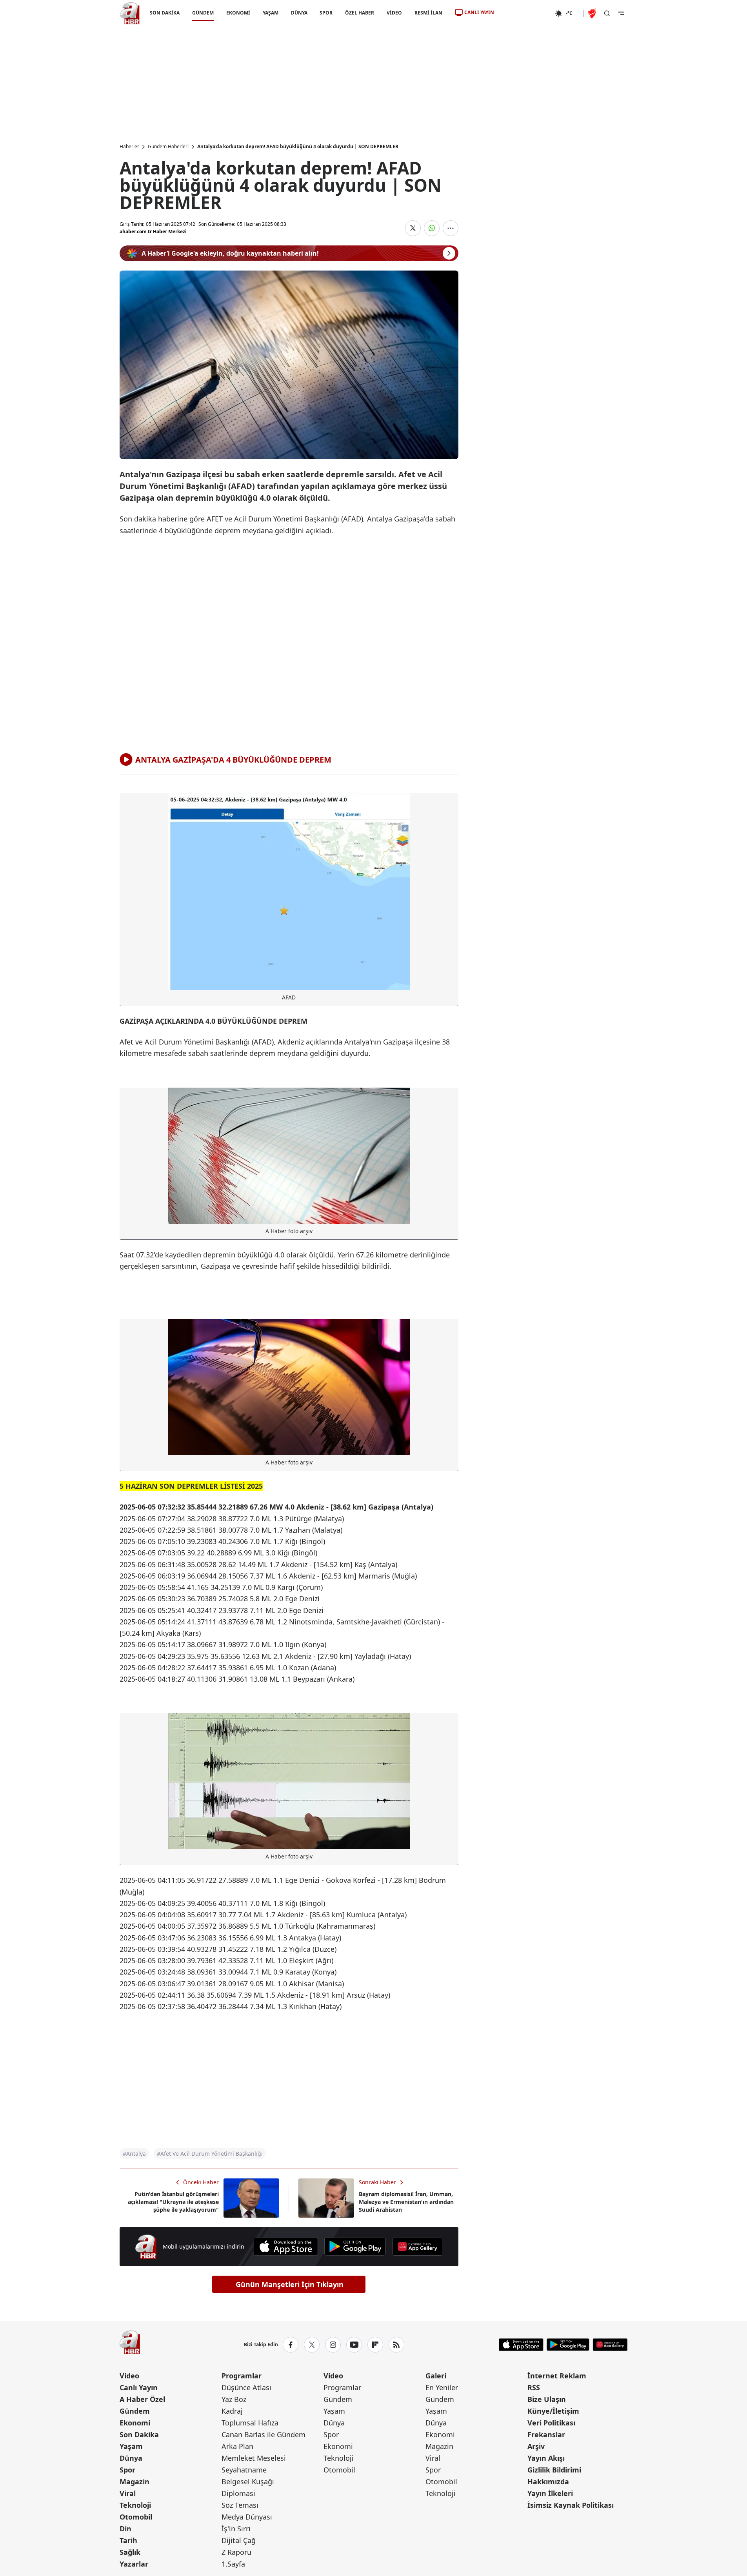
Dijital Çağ (239, 2540)
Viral (128, 2493)
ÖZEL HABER (360, 13)
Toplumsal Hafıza (250, 2423)
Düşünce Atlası (246, 2387)
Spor (127, 2470)
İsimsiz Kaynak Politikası (571, 2505)
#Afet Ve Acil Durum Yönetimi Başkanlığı (210, 2154)
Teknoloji (135, 2505)
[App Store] (286, 2247)
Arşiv (536, 2446)
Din (125, 2529)
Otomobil (136, 2517)
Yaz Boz (234, 2399)
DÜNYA (299, 13)
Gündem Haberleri (168, 147)
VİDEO (394, 13)
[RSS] (396, 2345)
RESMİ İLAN (428, 13)
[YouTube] (354, 2345)
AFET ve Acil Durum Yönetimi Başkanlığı (273, 519)
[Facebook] (291, 2345)
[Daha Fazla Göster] (451, 228)
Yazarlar (134, 2564)
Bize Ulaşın (547, 2399)
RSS (534, 2387)
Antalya (380, 519)
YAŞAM (270, 13)
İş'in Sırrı (236, 2529)
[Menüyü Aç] (621, 13)
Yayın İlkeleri (550, 2493)
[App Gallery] (417, 2247)
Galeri (436, 2376)
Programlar (242, 2376)
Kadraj (232, 2411)
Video (129, 2376)
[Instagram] (333, 2345)
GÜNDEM (203, 13)
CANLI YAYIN (479, 12)
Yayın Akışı (546, 2458)
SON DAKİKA (165, 13)
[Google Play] (355, 2247)
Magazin (134, 2482)
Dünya (131, 2458)
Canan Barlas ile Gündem (264, 2434)
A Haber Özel (142, 2399)
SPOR (326, 13)
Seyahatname (244, 2470)
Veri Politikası (551, 2423)
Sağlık (130, 2552)
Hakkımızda (548, 2482)
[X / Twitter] (312, 2345)
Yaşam (131, 2446)
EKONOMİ (238, 13)
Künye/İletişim (553, 2411)
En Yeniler (442, 2387)
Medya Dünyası (247, 2517)
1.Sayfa (233, 2564)
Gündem (135, 2411)
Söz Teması (240, 2505)
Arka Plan (237, 2446)
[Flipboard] (375, 2345)
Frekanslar (546, 2434)
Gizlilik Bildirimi (554, 2470)
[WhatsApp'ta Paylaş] (432, 228)
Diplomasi (238, 2493)
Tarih (128, 2540)
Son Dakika (139, 2434)
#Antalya (134, 2154)
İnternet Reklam (557, 2376)
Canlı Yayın (139, 2387)
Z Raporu (236, 2552)
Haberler (129, 147)
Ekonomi (135, 2423)
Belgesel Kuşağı (248, 2482)
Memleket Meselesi (254, 2458)
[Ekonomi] (524, 13)
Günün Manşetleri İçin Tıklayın (290, 2284)
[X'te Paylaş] (413, 228)
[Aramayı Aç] (607, 13)
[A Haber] (130, 13)
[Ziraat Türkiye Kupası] (593, 13)
